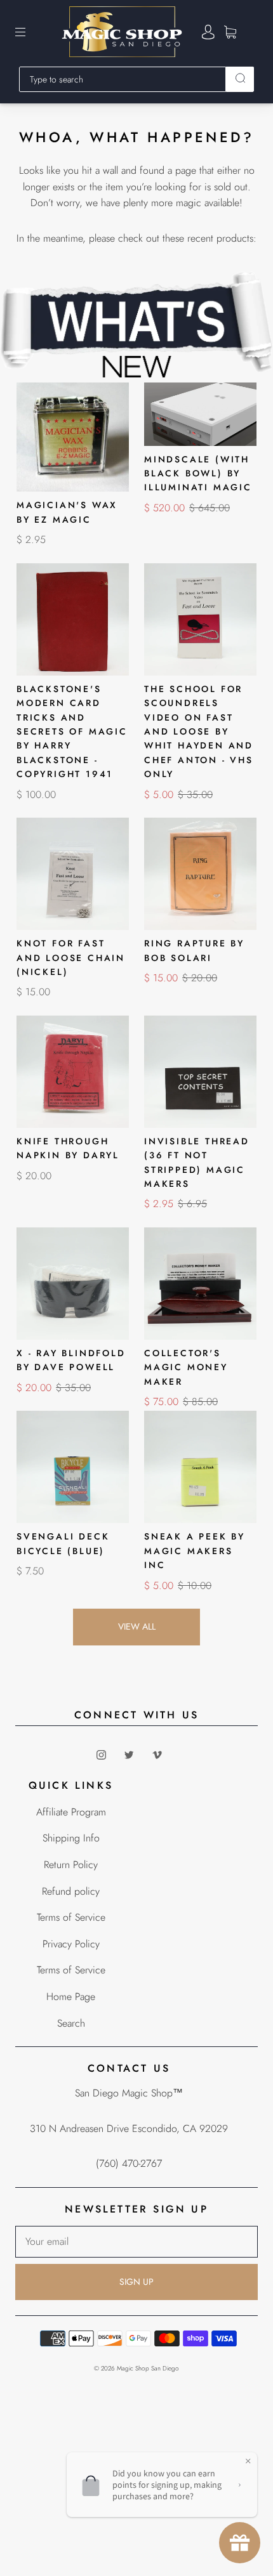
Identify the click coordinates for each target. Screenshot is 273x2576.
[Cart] (230, 32)
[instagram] (101, 1755)
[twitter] (129, 1755)
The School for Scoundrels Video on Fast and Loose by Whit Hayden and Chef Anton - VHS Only (199, 731)
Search (71, 2023)
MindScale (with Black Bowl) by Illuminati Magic (198, 474)
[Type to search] (123, 79)
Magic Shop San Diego (148, 2368)
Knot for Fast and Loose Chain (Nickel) (71, 958)
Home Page (71, 1997)
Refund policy (71, 1891)
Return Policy (71, 1865)
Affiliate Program (71, 1812)
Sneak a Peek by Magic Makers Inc (195, 1551)
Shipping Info (71, 1838)
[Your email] (136, 2242)
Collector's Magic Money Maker (186, 1367)
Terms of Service (71, 1917)
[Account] (208, 32)
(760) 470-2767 (129, 2163)
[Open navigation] (29, 32)
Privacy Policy (71, 1944)
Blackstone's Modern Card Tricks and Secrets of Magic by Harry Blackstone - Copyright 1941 (72, 731)
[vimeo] (157, 1755)
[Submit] (240, 78)
